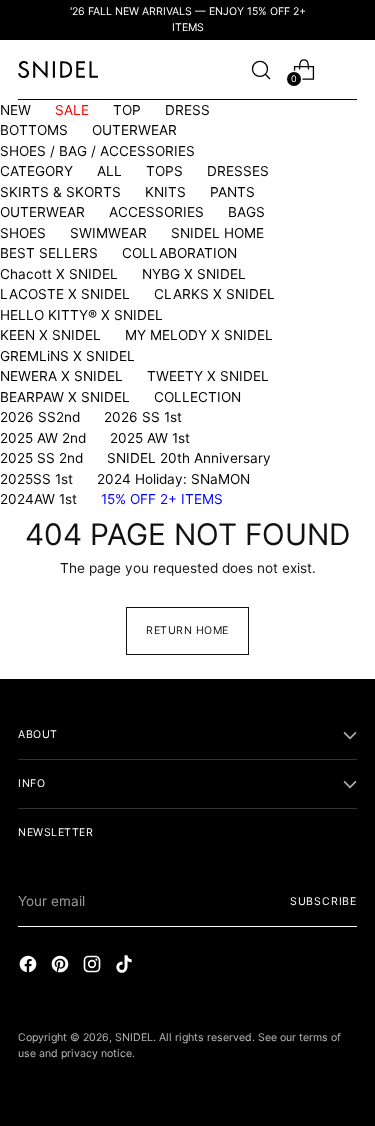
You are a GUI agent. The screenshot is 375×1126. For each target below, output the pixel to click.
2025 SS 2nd (41, 458)
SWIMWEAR (108, 233)
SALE (72, 110)
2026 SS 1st (143, 417)
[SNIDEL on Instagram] (94, 966)
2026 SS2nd (40, 417)
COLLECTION (197, 397)
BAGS (246, 212)
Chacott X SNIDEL (59, 274)
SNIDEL (134, 1037)
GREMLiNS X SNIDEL (67, 356)
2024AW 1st (38, 499)
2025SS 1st (36, 479)
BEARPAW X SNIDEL (65, 397)
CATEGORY (36, 171)
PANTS (232, 192)
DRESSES (238, 171)
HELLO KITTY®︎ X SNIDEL (81, 315)
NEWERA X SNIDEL (61, 376)
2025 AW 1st (150, 438)
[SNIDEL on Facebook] (30, 966)
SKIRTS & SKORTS (60, 192)
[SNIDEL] (58, 69)
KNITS (165, 192)
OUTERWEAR (134, 130)
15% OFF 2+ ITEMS (162, 499)
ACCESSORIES (156, 212)
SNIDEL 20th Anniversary (189, 458)
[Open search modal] (260, 69)
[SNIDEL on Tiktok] (126, 966)
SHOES (23, 233)
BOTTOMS (34, 130)
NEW (15, 110)
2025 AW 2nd (43, 438)
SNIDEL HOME (217, 233)
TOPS (164, 171)
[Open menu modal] (346, 69)
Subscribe (323, 901)
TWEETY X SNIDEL (208, 376)
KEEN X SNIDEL (50, 335)
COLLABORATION (179, 253)
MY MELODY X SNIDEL (199, 335)
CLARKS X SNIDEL (214, 294)
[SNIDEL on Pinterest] (62, 966)
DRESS (187, 110)
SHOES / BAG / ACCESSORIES (97, 151)
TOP (127, 110)
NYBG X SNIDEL (194, 274)
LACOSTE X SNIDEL (65, 294)
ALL (109, 171)
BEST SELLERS (49, 253)
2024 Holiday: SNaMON (173, 479)
